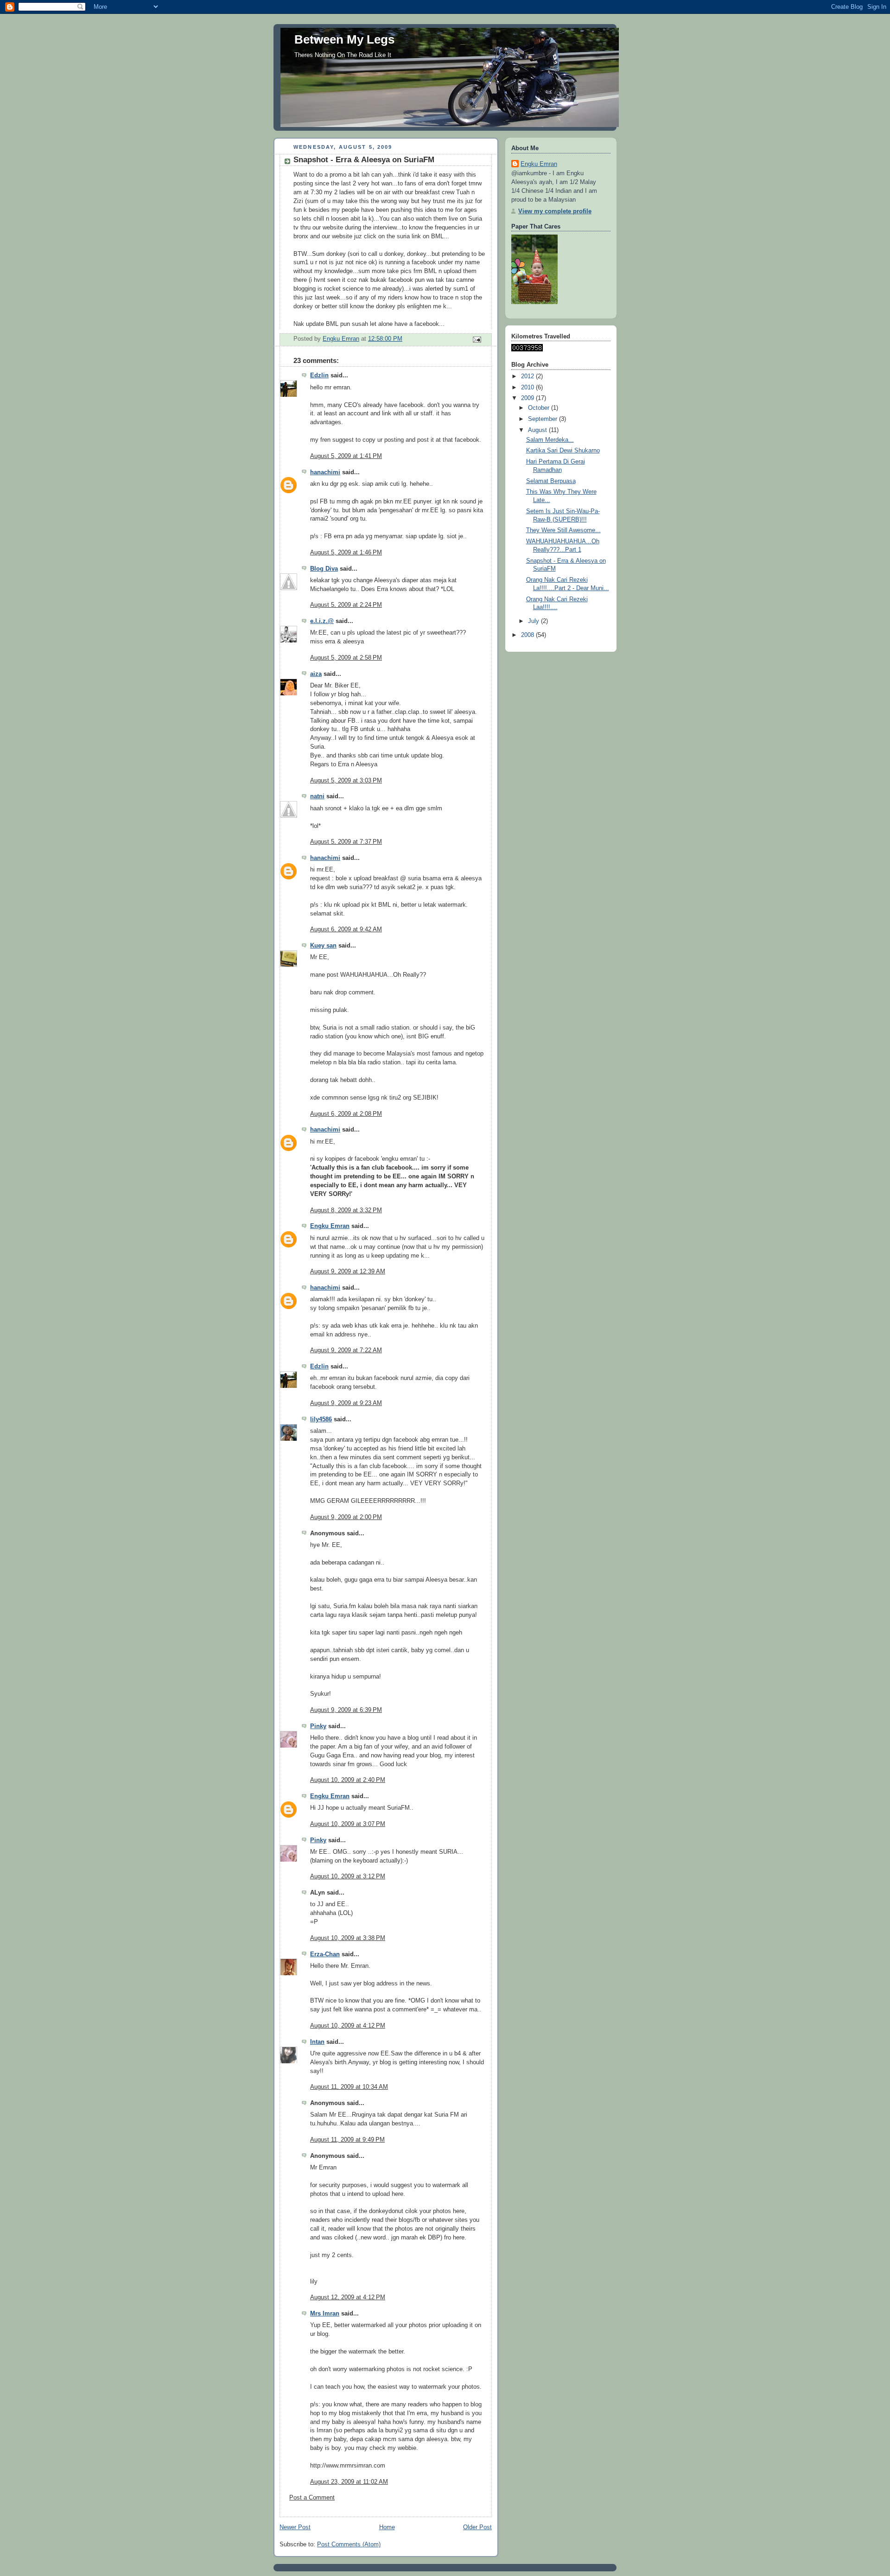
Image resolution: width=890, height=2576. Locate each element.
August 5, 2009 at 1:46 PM (346, 553)
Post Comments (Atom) (349, 2544)
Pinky (318, 1726)
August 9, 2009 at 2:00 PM (346, 1517)
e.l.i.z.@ (322, 621)
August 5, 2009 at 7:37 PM (346, 842)
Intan (317, 2042)
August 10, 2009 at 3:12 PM (348, 1876)
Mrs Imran (325, 2314)
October (540, 408)
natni (317, 796)
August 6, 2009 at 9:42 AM (346, 929)
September (544, 419)
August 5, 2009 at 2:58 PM (346, 658)
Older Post (477, 2527)
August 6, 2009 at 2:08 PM (346, 1114)
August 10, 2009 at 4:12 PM (348, 2026)
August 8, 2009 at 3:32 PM (346, 1210)
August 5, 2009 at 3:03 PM (346, 781)
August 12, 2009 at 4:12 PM (348, 2297)
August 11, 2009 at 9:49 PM (347, 2140)
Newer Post (295, 2527)
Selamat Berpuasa (551, 481)
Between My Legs (344, 39)
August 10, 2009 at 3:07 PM (348, 1824)
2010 (528, 388)
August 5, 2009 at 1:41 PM (346, 456)
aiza (316, 674)
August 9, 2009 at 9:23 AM (346, 1403)
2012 (528, 376)
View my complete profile (555, 211)
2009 (528, 398)
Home (387, 2527)
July (534, 621)
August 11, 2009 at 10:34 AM (349, 2087)
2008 (528, 635)
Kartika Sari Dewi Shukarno (563, 451)
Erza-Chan (325, 1954)
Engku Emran (330, 1226)
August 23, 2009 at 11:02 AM (349, 2482)
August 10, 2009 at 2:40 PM (348, 1780)
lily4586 (321, 1419)
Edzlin (319, 375)
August (538, 430)
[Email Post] (477, 339)
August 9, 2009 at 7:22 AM (346, 1350)
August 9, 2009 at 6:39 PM (346, 1710)
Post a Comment (312, 2498)
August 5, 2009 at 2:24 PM (346, 605)
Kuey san (323, 946)
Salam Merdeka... (550, 440)
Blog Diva (324, 569)
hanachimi (325, 472)
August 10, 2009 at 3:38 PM (348, 1938)
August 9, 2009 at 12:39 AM (348, 1272)
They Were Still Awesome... (563, 530)
